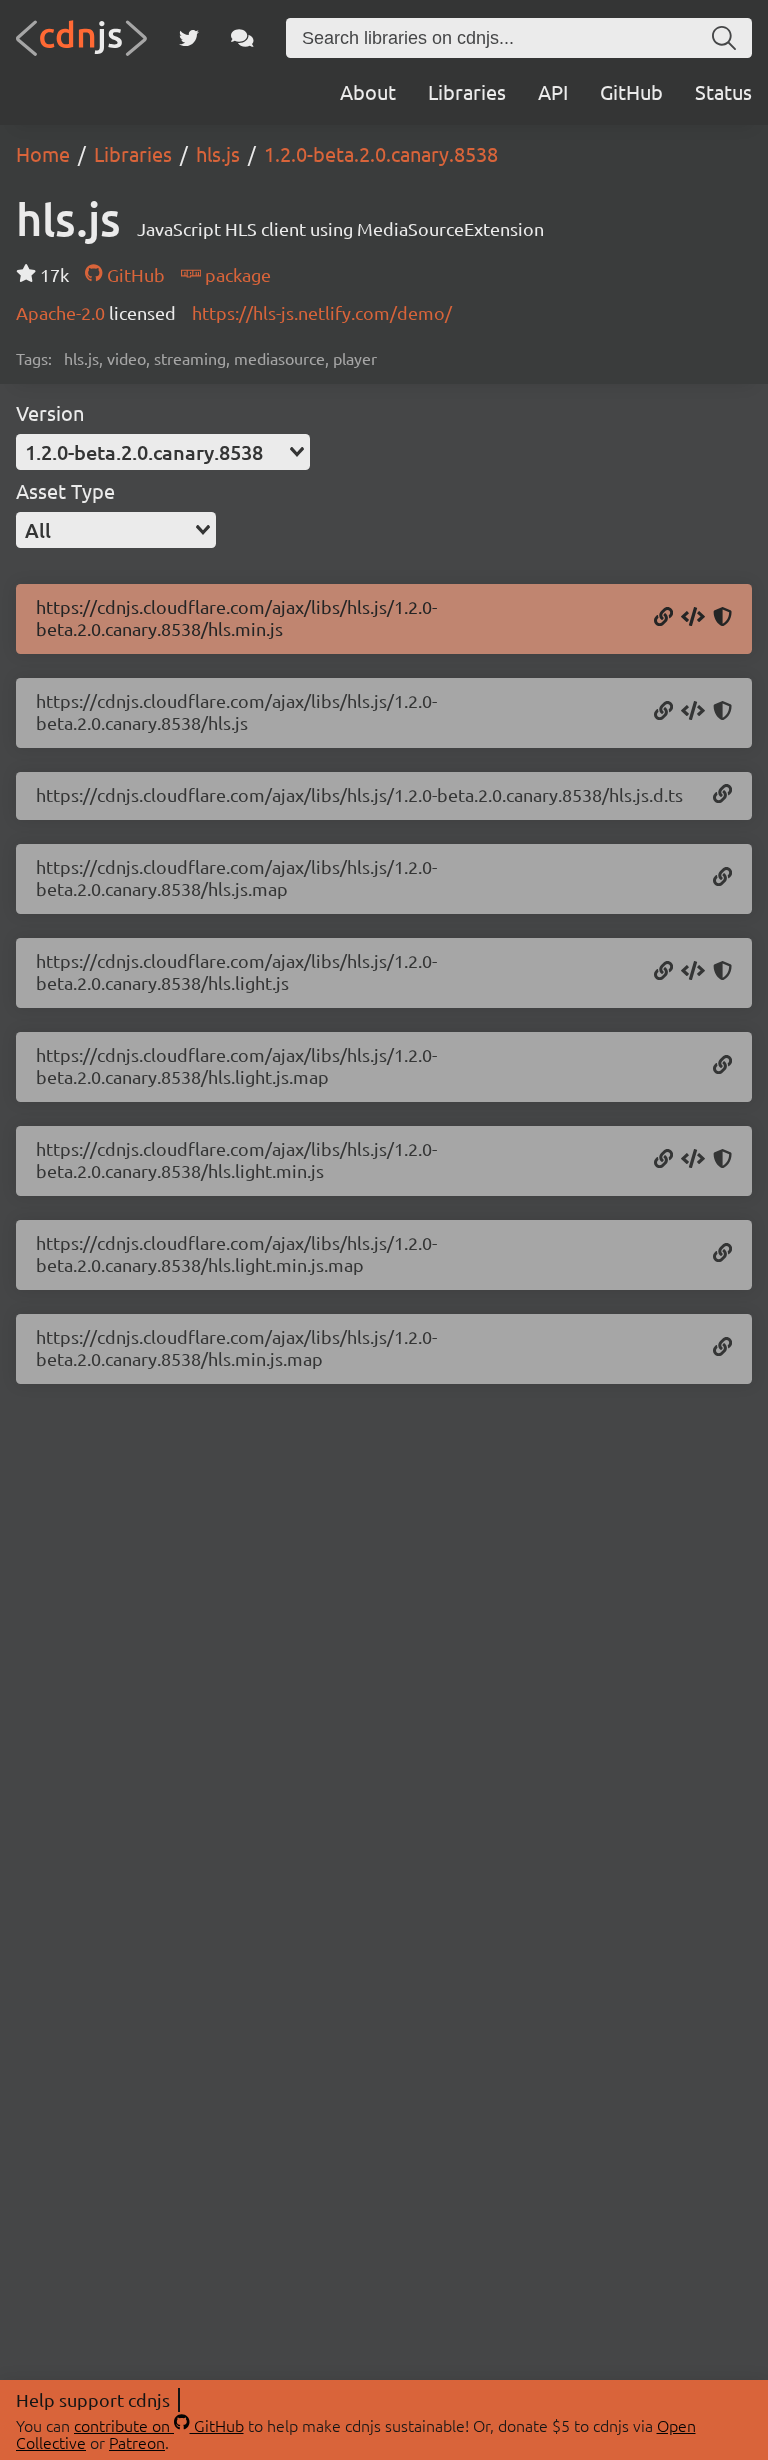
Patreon (137, 2442)
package (236, 274)
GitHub (631, 91)
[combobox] (163, 452)
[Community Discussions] (242, 38)
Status (723, 91)
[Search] (724, 38)
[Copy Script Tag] (693, 618)
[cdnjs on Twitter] (189, 38)
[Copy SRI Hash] (722, 618)
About (368, 91)
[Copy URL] (663, 618)
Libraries (467, 91)
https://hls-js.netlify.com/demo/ (322, 312)
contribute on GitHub (159, 2425)
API (553, 91)
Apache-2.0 (62, 312)
